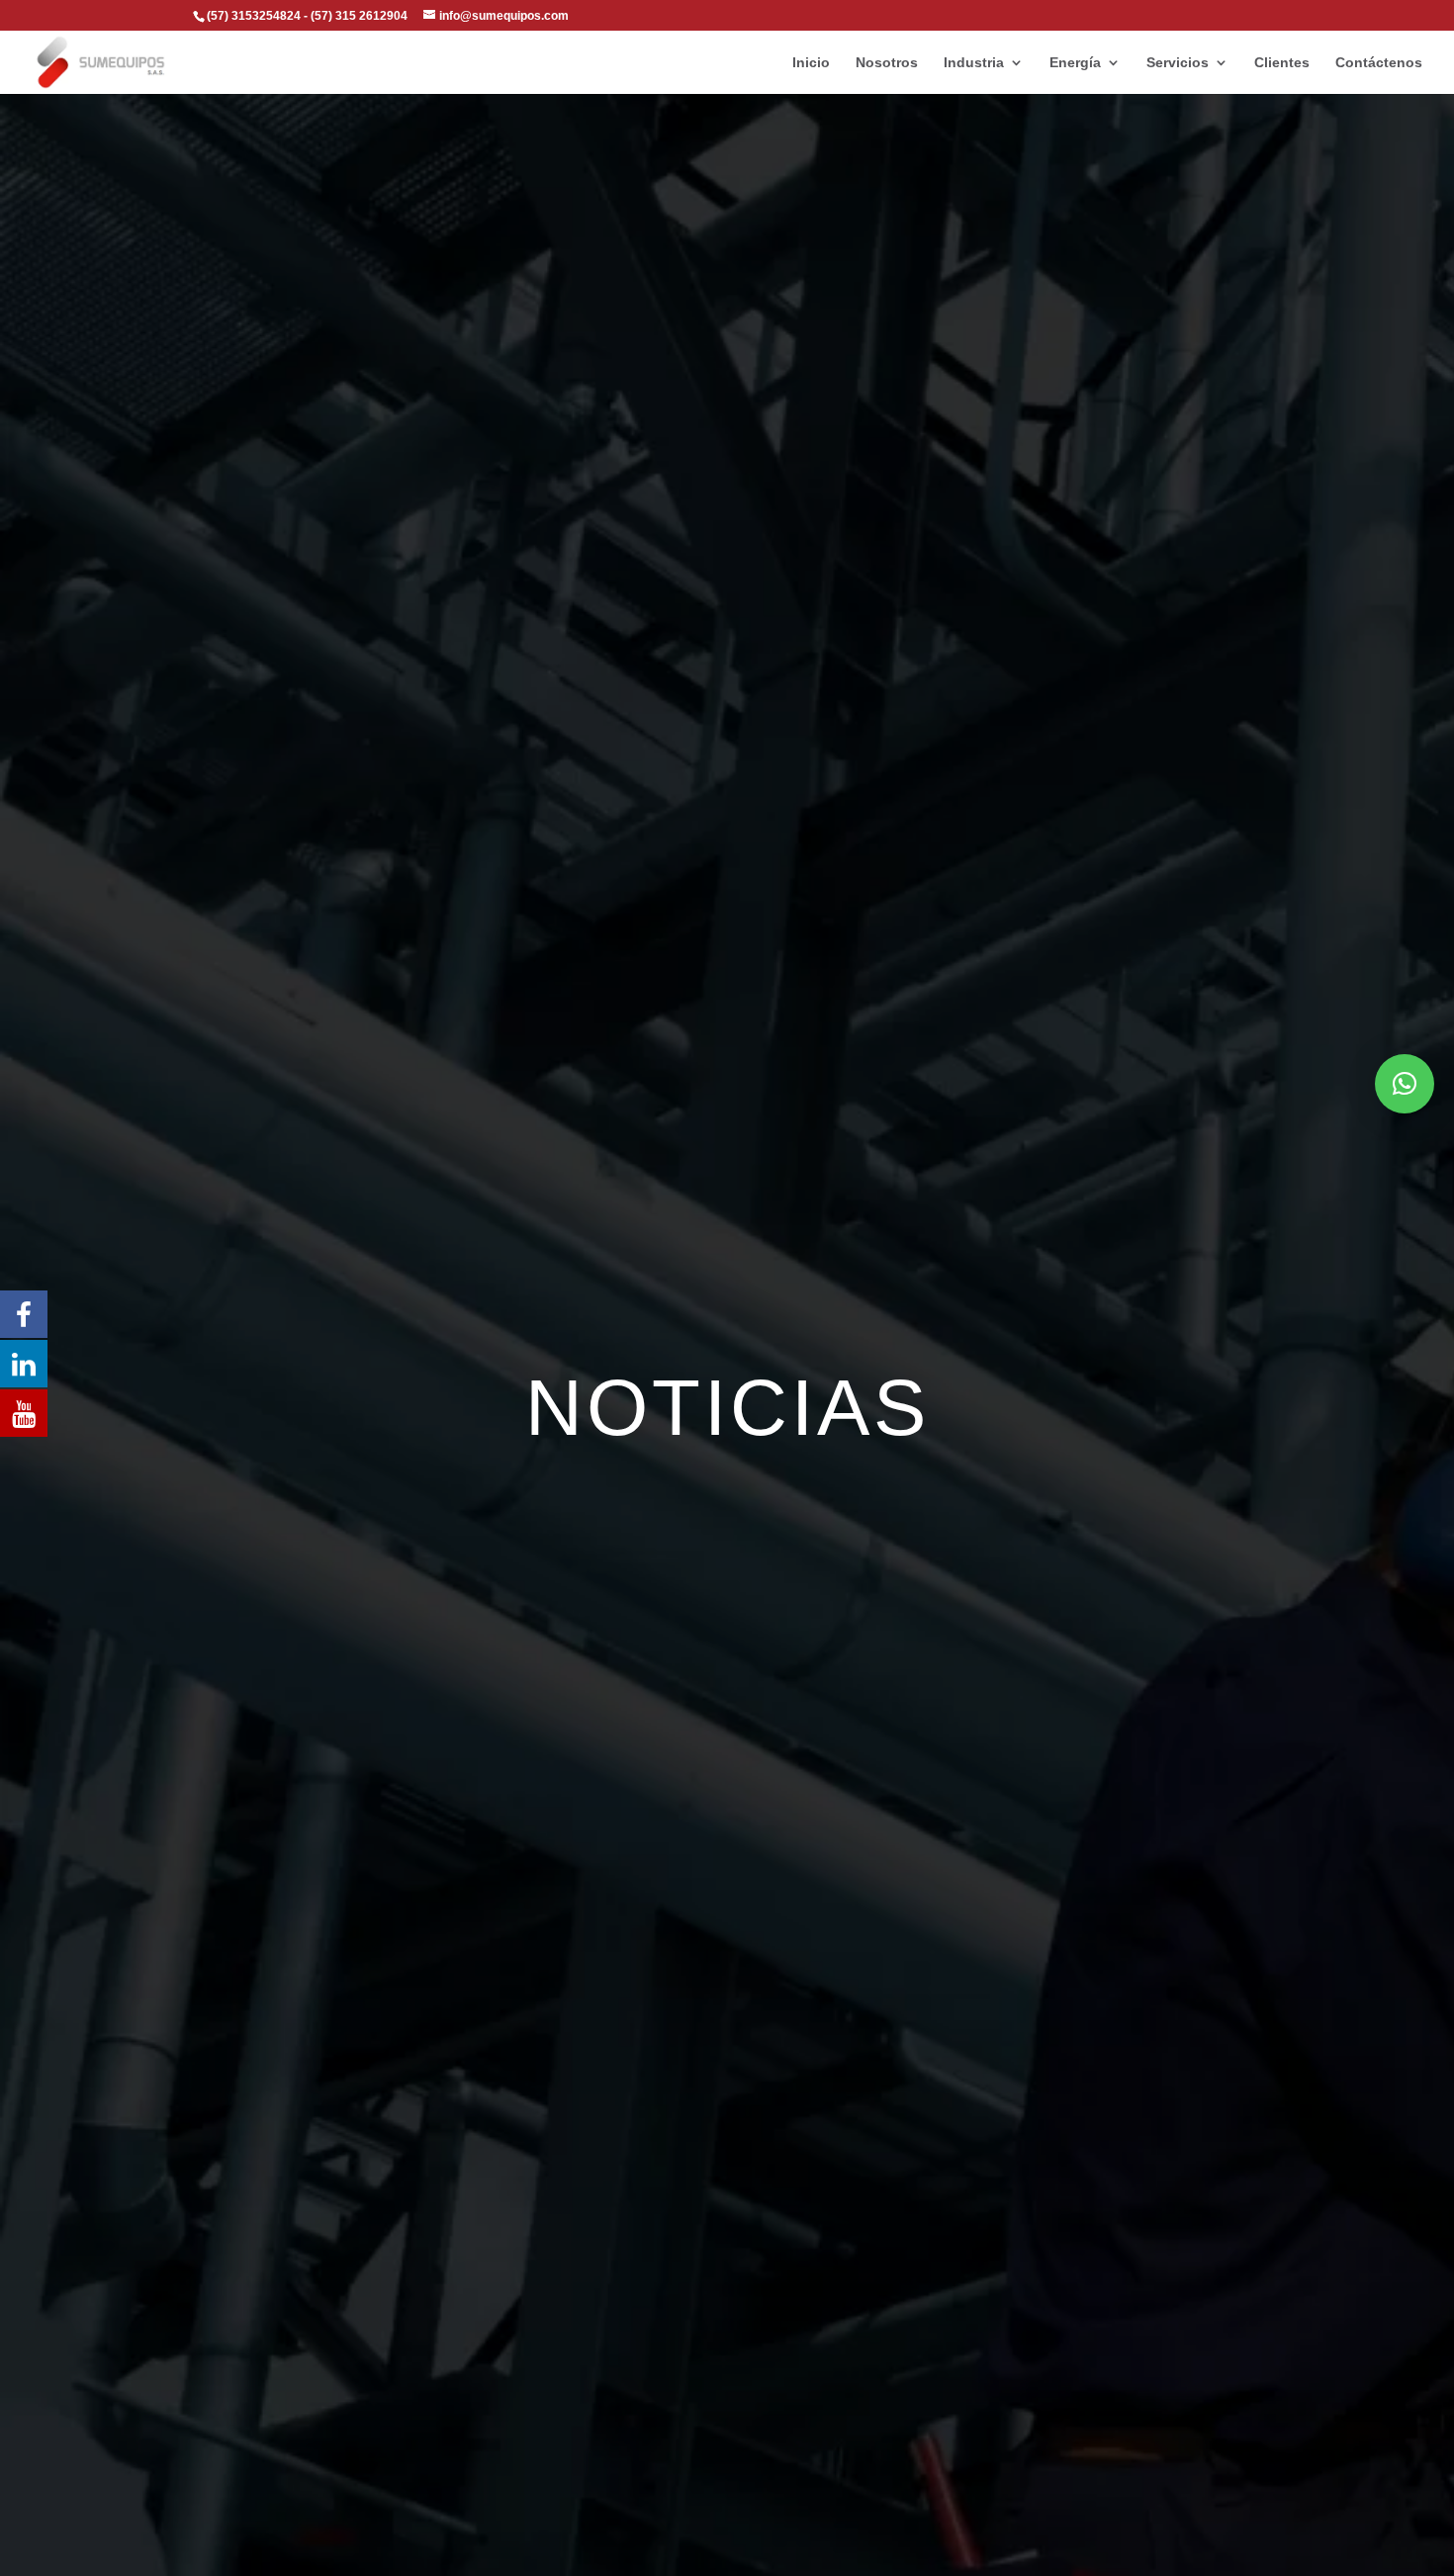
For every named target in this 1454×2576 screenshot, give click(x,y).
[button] (1405, 1084)
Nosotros (887, 63)
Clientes (1282, 63)
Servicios (1178, 63)
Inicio (811, 63)
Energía (1075, 63)
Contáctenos (1379, 63)
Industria (974, 63)
